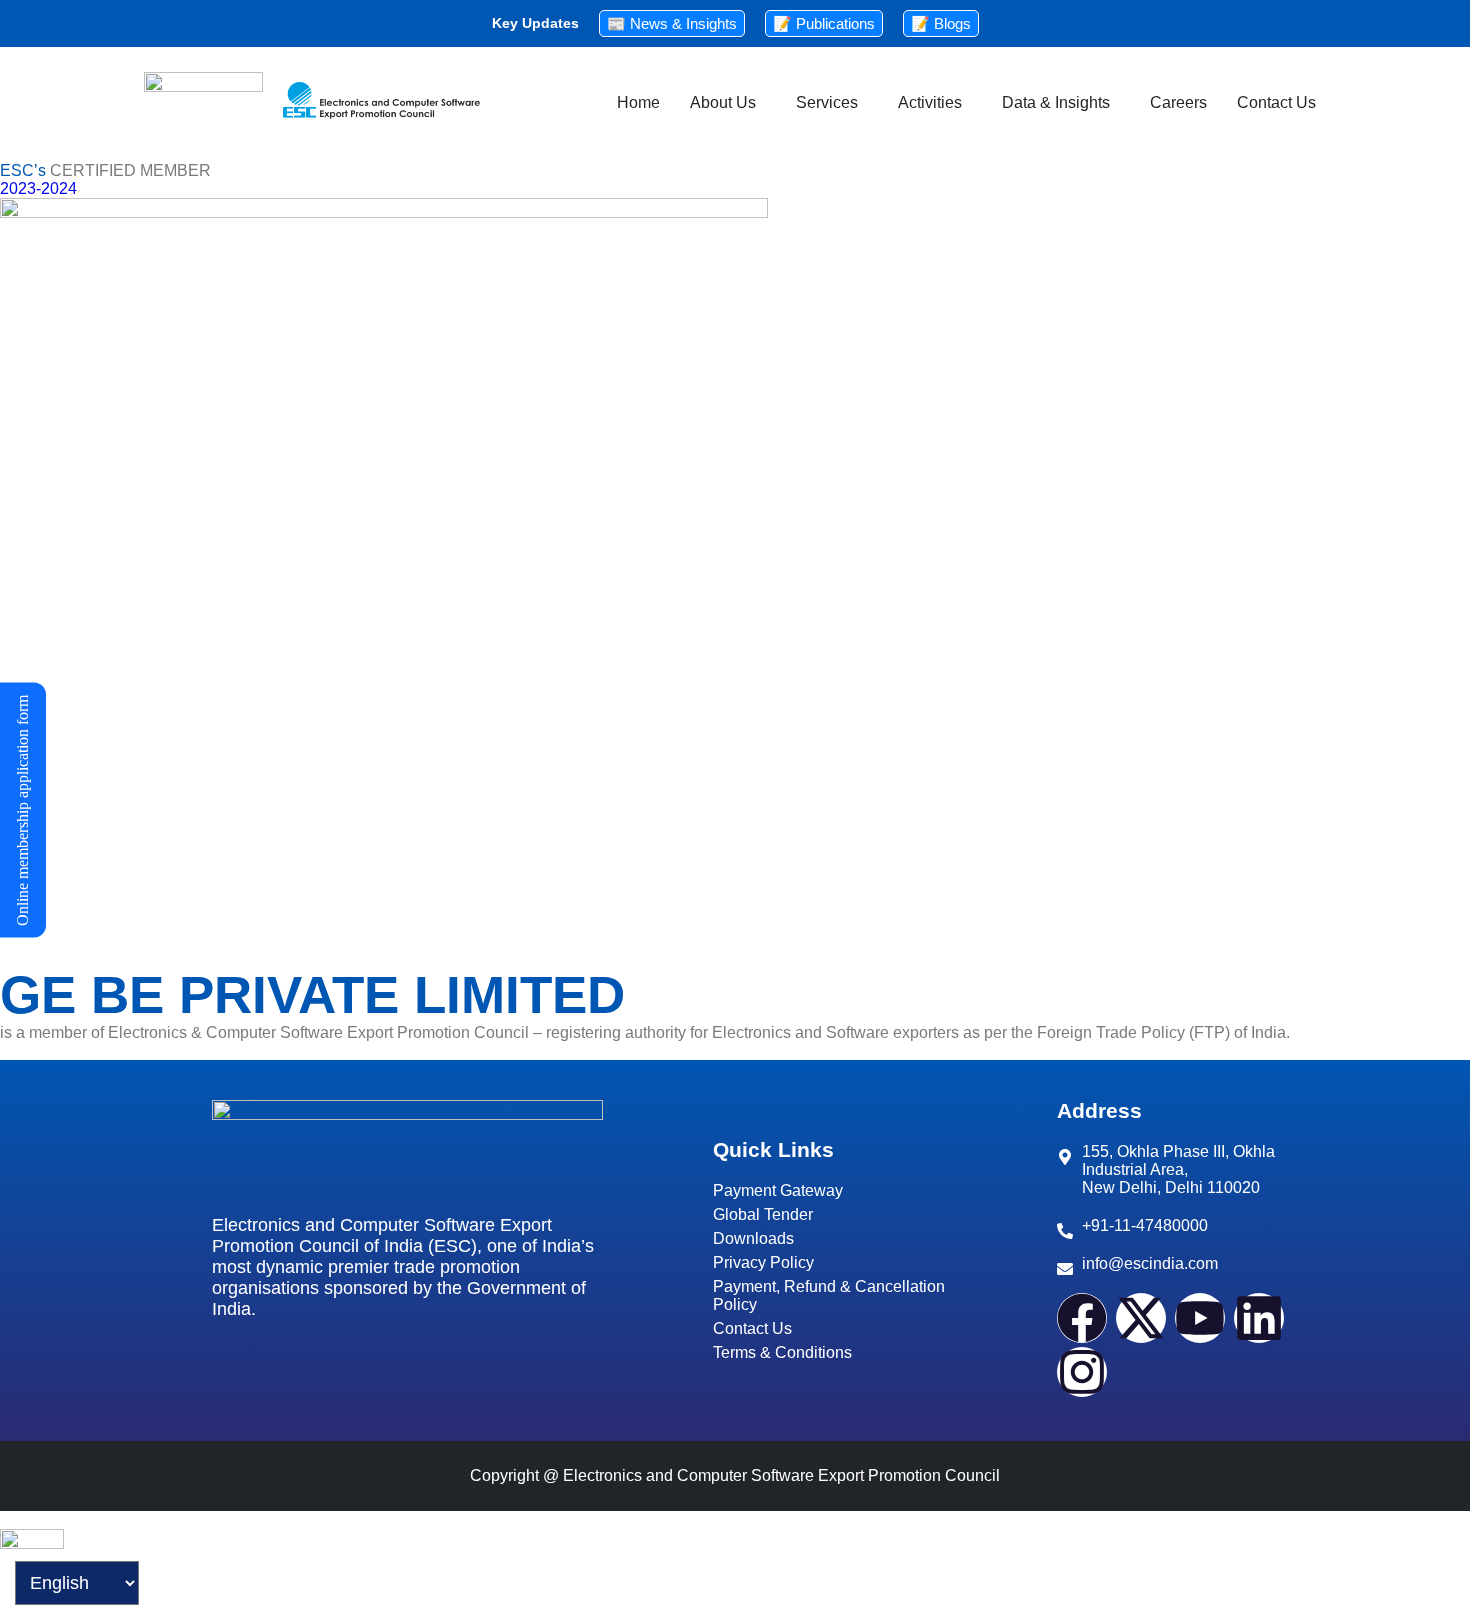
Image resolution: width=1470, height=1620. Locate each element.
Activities (930, 102)
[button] (728, 103)
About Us (723, 102)
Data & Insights (1056, 102)
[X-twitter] (1141, 1318)
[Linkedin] (1259, 1318)
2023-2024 (38, 188)
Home (638, 102)
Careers (1178, 102)
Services (827, 102)
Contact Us (1276, 102)
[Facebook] (1082, 1318)
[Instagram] (1082, 1372)
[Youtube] (1200, 1318)
